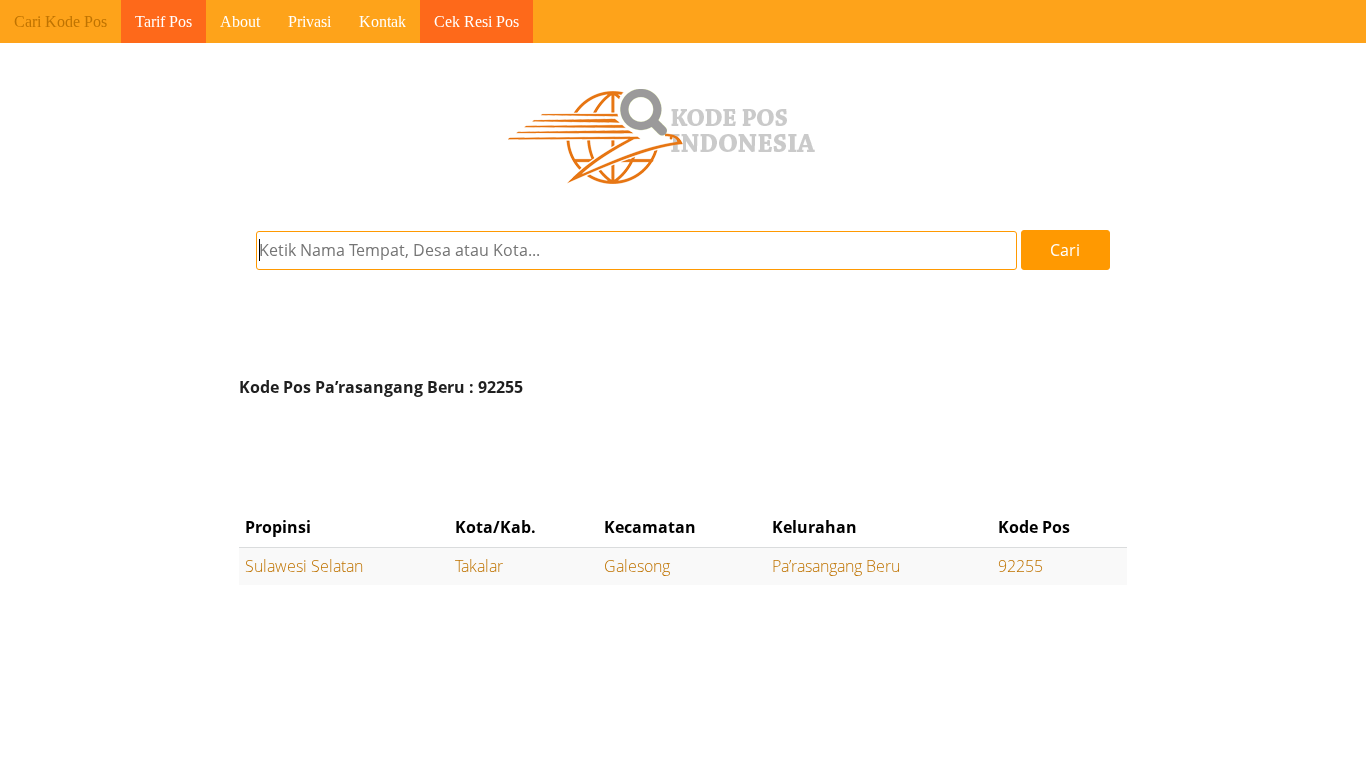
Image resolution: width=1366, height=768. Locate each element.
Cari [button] (1065, 250)
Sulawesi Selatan (304, 566)
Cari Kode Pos (60, 21)
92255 (1020, 566)
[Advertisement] (683, 457)
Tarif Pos (163, 21)
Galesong (637, 566)
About (240, 21)
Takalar (479, 566)
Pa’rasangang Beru (836, 566)
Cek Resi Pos (476, 21)
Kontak (382, 21)
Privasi (309, 21)
